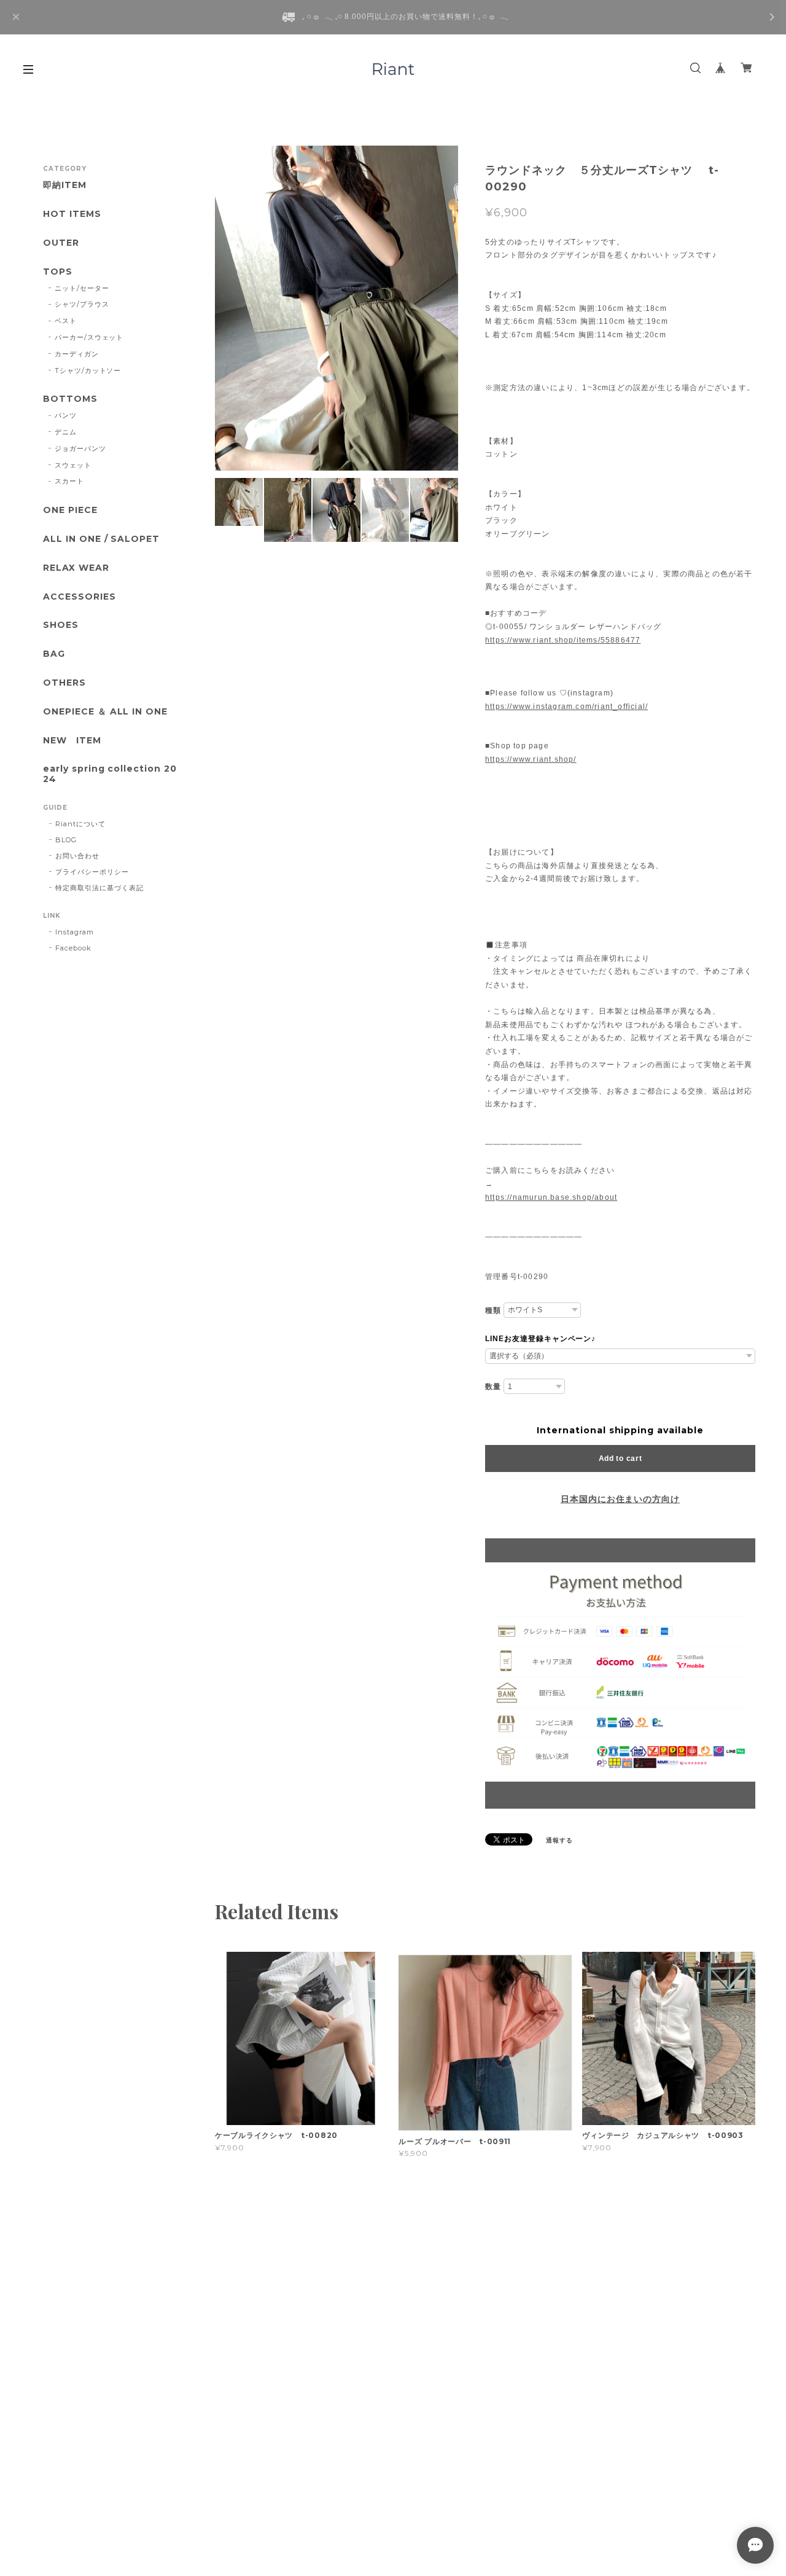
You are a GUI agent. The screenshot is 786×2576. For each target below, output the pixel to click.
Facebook (73, 948)
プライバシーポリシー (92, 872)
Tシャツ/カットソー (88, 370)
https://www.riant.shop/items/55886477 (563, 640)
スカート (69, 481)
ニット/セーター (82, 288)
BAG (54, 654)
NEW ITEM (72, 741)
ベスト (66, 321)
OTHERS (64, 683)
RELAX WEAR (76, 568)
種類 (493, 1310)
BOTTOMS (70, 399)
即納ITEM (65, 185)
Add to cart (621, 1458)
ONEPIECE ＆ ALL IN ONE (105, 712)
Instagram (75, 932)
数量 (493, 1387)
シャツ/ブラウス (82, 304)
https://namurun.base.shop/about (551, 1197)
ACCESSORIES (80, 597)
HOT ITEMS (72, 214)
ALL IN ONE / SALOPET (101, 539)
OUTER (61, 243)
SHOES (61, 625)
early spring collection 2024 (110, 774)
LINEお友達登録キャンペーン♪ (540, 1339)
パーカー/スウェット (89, 337)
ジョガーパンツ (80, 448)
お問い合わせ (77, 856)
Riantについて (80, 824)
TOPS (58, 272)
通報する (559, 1840)
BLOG (66, 840)
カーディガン (77, 354)
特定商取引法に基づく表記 (99, 888)
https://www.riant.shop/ (531, 759)
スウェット (73, 465)
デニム (66, 432)
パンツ (66, 415)
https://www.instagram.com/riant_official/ (566, 707)
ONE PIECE (70, 510)
